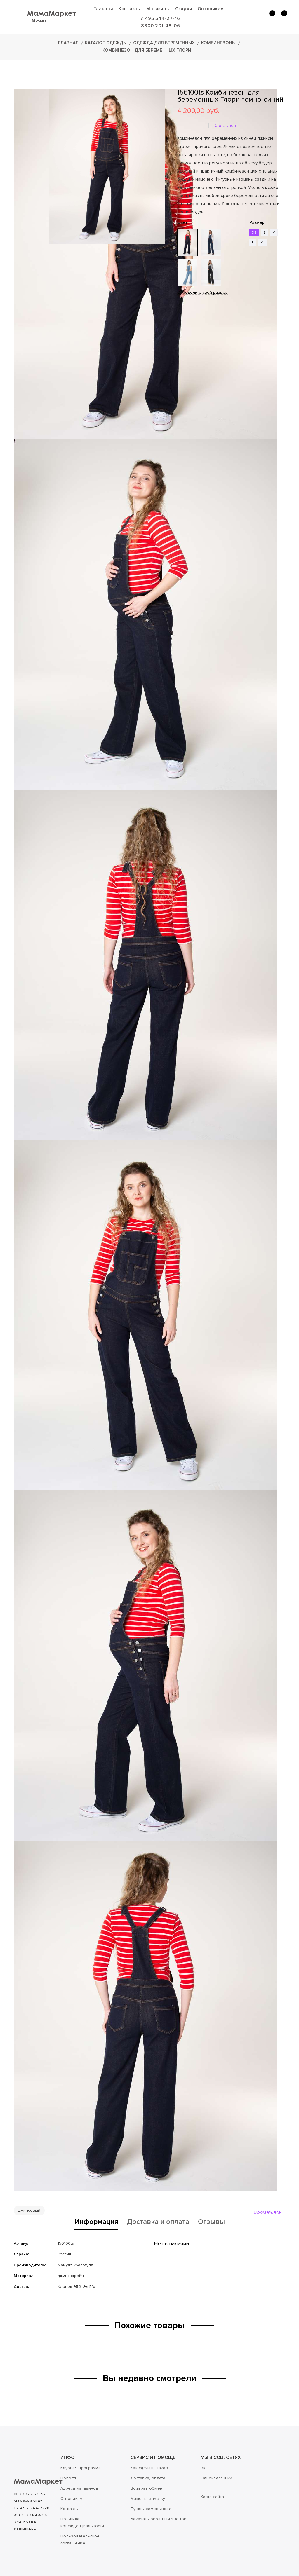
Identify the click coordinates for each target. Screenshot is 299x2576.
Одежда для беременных (164, 43)
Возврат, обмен (146, 2488)
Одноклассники (216, 2478)
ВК (203, 2468)
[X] (197, 329)
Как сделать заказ (149, 2468)
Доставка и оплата (158, 2222)
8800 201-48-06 (160, 26)
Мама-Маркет (28, 2501)
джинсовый (29, 2210)
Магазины (158, 9)
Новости (69, 2478)
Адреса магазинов (79, 2488)
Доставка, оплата (148, 2478)
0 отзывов (225, 126)
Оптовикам (211, 9)
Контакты (130, 9)
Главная (103, 9)
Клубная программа (81, 2468)
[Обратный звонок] (244, 16)
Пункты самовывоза (151, 2509)
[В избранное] (179, 311)
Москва (39, 20)
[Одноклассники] (189, 329)
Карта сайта (212, 2497)
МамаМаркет (52, 13)
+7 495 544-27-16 (159, 18)
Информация (96, 2222)
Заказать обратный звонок (158, 2519)
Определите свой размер (202, 292)
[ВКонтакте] (181, 329)
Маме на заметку (148, 2498)
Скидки (184, 9)
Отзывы (211, 2222)
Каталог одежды (106, 43)
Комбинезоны (218, 43)
